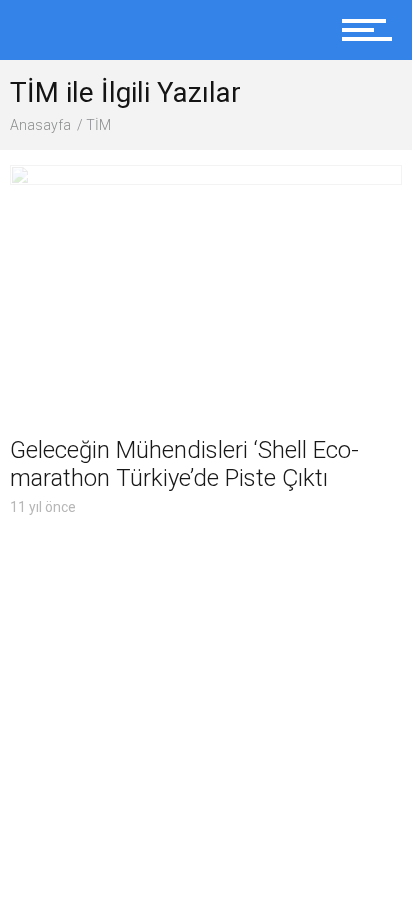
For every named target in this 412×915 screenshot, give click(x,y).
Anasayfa (40, 125)
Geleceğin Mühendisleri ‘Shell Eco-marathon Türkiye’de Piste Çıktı (184, 464)
